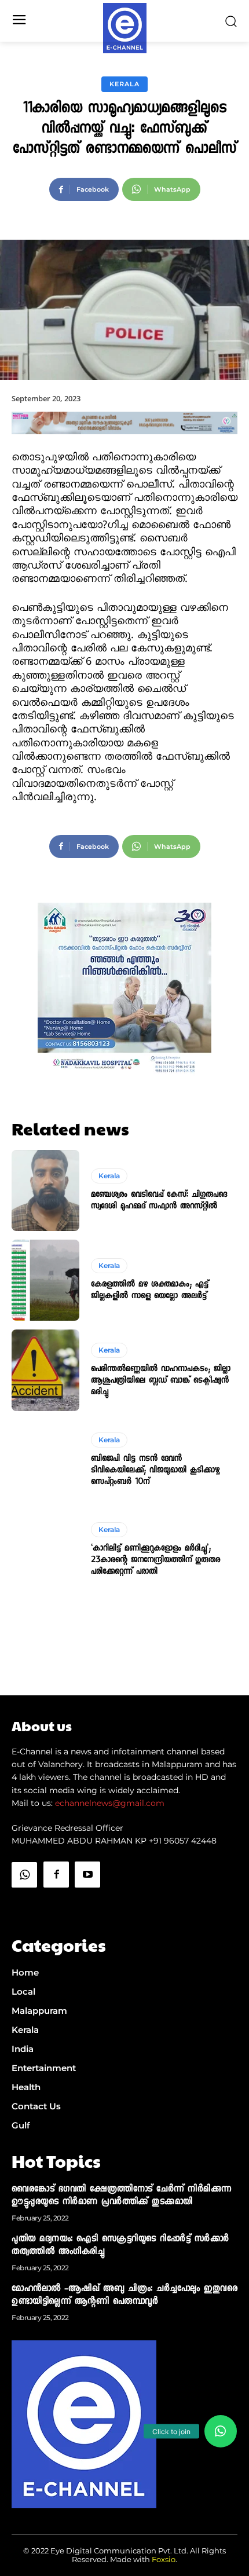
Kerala (124, 84)
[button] (221, 2431)
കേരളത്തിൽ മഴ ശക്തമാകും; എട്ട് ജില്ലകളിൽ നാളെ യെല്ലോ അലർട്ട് (150, 1291)
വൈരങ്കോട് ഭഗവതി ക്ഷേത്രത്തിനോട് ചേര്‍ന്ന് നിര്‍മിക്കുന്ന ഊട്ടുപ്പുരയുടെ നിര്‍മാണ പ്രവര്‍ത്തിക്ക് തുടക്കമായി (122, 2196)
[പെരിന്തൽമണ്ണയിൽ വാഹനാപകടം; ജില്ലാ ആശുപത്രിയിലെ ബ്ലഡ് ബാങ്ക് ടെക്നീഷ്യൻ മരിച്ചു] (45, 1370)
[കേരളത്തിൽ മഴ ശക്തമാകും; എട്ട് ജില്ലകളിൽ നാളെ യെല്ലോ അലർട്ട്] (45, 1280)
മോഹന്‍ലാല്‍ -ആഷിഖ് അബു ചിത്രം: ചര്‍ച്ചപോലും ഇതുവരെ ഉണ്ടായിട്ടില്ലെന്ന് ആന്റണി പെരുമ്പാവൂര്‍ (124, 2296)
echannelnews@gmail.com (110, 1803)
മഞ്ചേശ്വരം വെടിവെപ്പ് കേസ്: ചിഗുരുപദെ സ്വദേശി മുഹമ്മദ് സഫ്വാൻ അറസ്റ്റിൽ (159, 1201)
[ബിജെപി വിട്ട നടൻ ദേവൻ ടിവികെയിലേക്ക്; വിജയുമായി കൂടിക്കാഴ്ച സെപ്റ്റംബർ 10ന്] (45, 1460)
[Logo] (125, 28)
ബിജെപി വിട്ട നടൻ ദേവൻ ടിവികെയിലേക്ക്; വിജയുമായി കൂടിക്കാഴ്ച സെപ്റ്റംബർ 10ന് (155, 1471)
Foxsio (164, 2559)
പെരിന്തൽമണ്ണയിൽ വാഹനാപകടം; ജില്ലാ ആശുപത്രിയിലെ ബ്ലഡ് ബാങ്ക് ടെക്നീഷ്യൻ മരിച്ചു (161, 1381)
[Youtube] (87, 1874)
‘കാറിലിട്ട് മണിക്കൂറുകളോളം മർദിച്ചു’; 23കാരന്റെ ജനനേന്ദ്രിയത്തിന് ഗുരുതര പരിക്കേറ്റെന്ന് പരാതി (155, 1560)
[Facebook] (56, 1874)
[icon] (24, 1904)
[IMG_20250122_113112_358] (124, 444)
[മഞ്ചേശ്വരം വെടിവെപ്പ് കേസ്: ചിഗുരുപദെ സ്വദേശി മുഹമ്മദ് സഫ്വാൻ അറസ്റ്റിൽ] (45, 1190)
